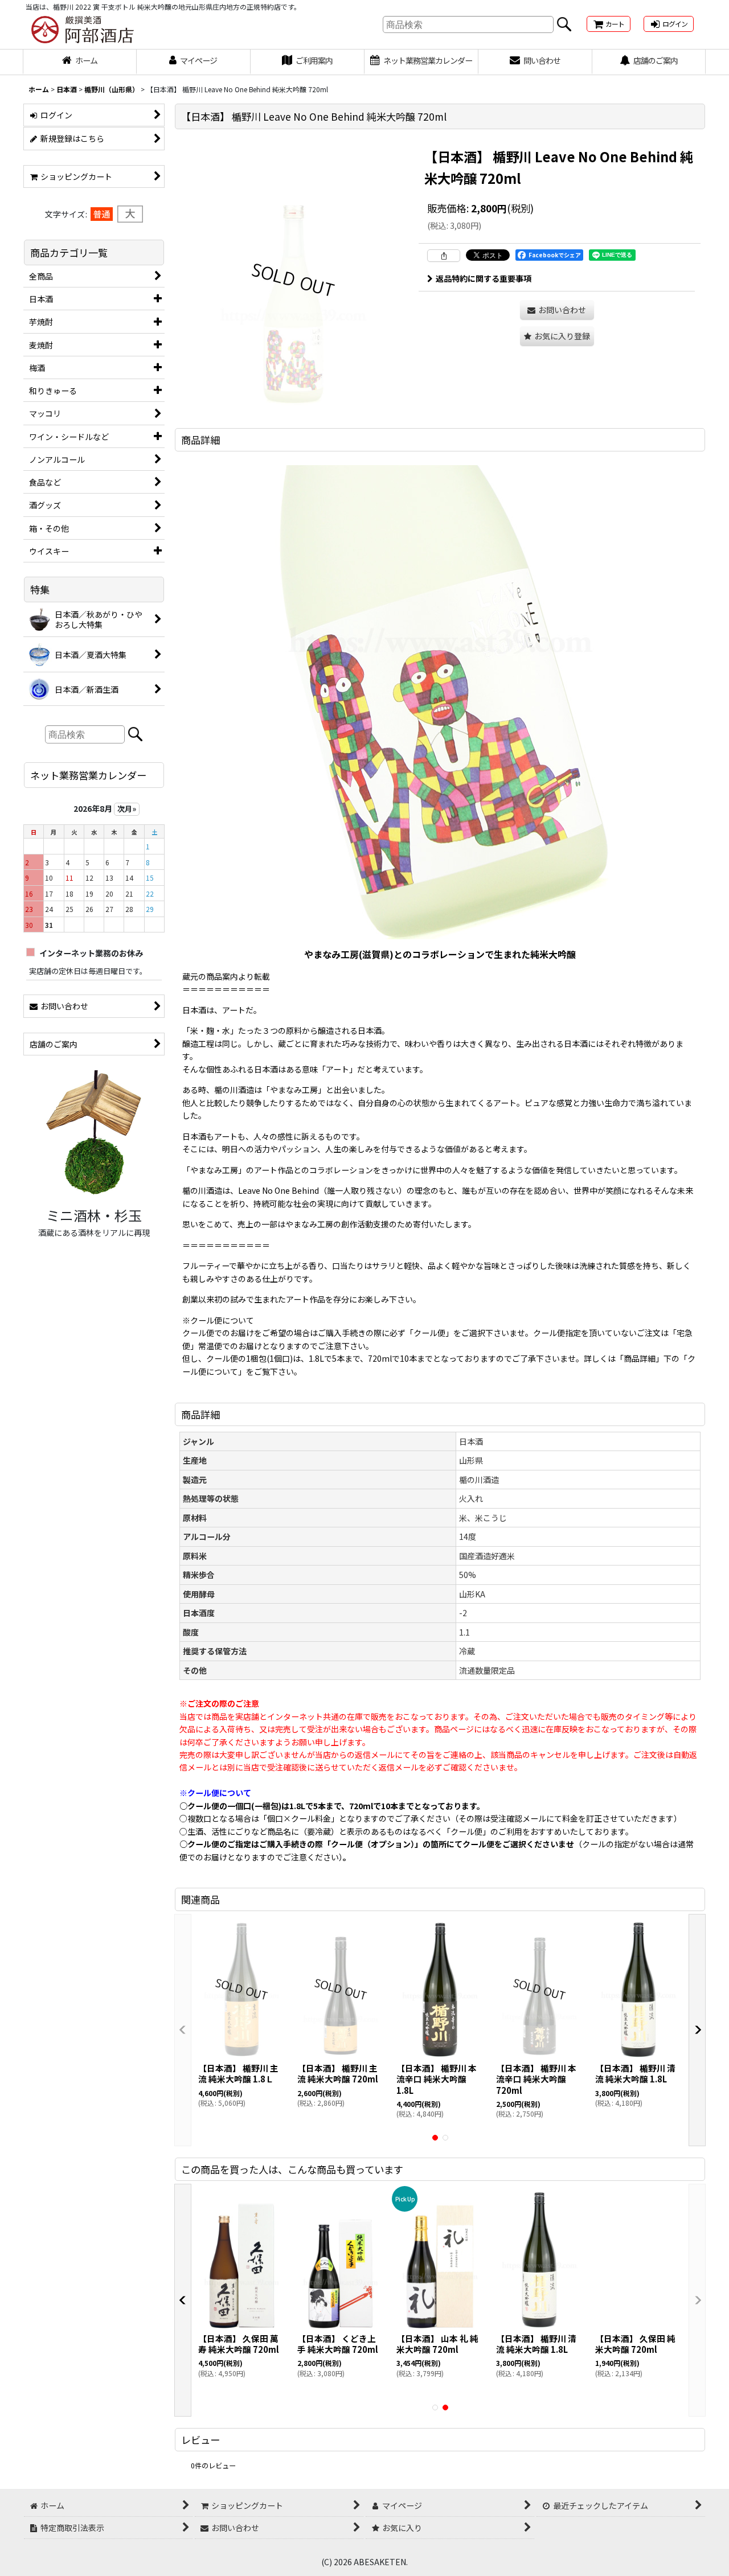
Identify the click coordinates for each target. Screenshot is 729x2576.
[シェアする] (444, 256)
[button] (557, 336)
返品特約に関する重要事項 (484, 278)
